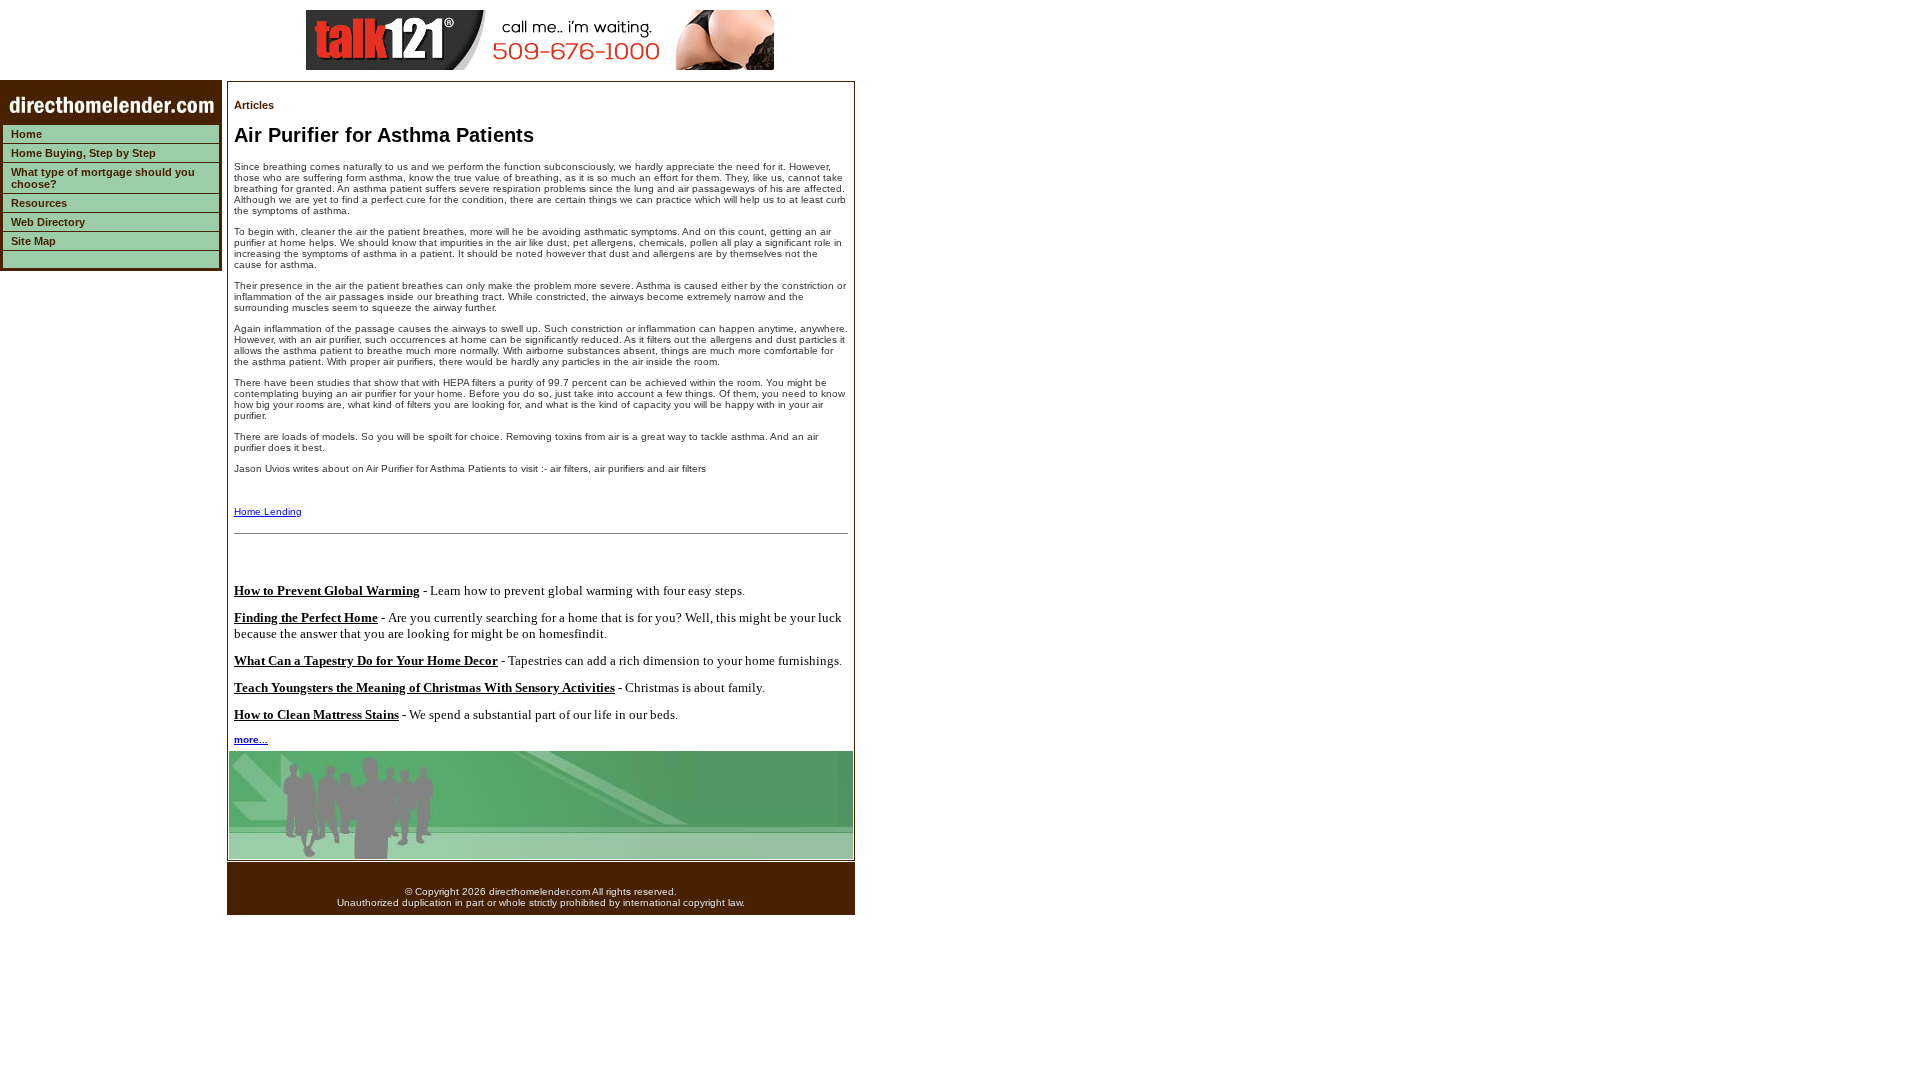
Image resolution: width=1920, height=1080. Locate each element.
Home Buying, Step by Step (83, 153)
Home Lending (268, 511)
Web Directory (48, 222)
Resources (39, 203)
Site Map (33, 241)
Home (26, 134)
